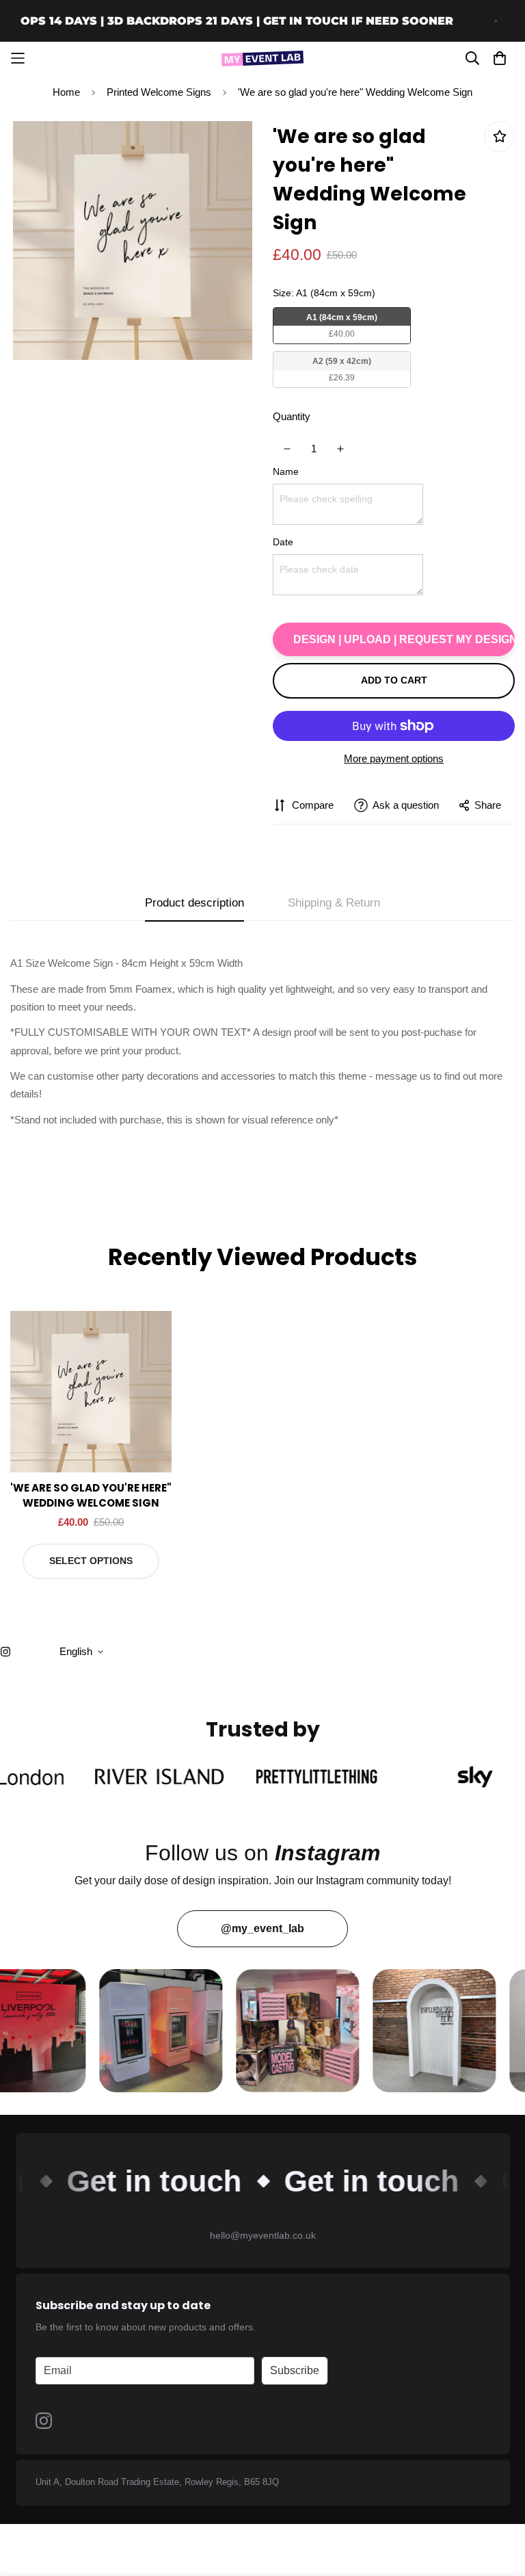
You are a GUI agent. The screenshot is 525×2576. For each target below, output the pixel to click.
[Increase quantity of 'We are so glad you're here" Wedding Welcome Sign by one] (341, 449)
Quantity (292, 416)
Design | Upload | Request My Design (404, 639)
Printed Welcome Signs (159, 92)
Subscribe (295, 2370)
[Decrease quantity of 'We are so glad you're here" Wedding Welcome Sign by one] (287, 449)
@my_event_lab (262, 1928)
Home (66, 92)
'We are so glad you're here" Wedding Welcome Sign (91, 1496)
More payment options (394, 758)
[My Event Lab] (262, 58)
